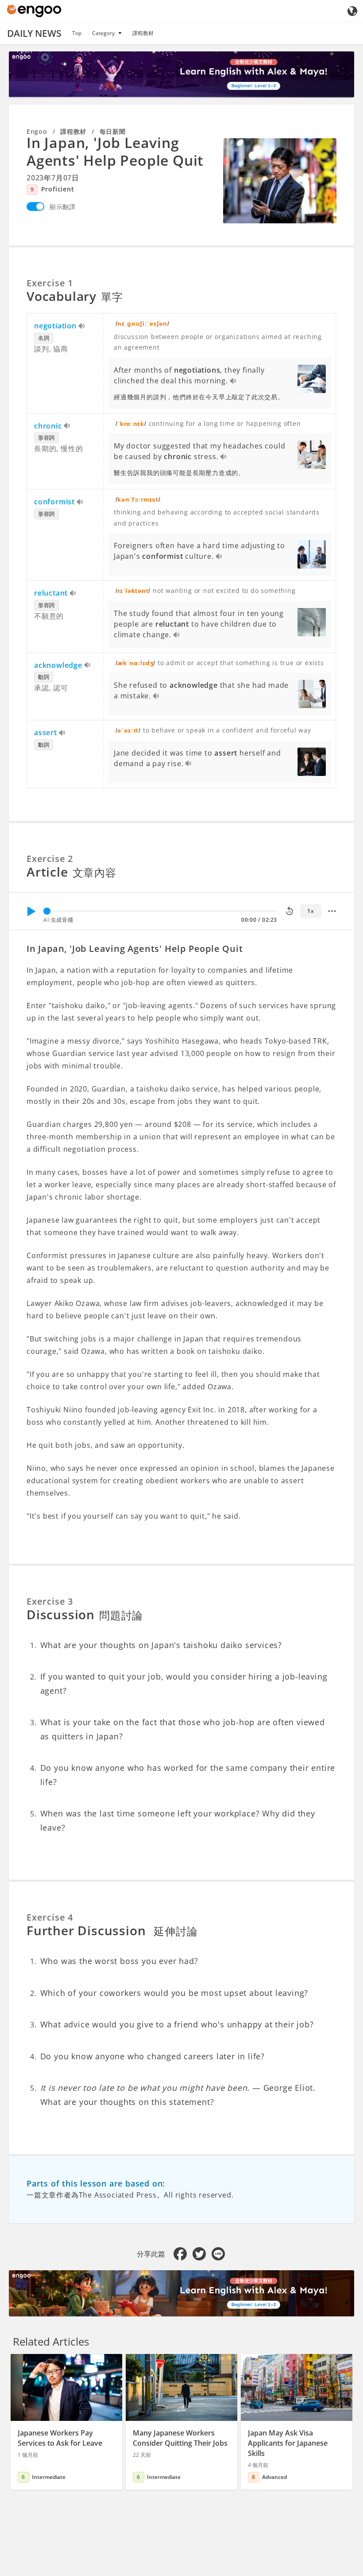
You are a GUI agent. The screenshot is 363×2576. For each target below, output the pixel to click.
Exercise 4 (50, 1917)
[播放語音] (82, 327)
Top (77, 33)
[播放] (31, 911)
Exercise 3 (50, 1601)
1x (311, 911)
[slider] (47, 911)
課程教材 (143, 33)
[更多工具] (332, 911)
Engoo (37, 131)
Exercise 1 (50, 283)
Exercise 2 (50, 859)
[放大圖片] (280, 181)
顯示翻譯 (63, 207)
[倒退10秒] (290, 911)
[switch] (35, 207)
